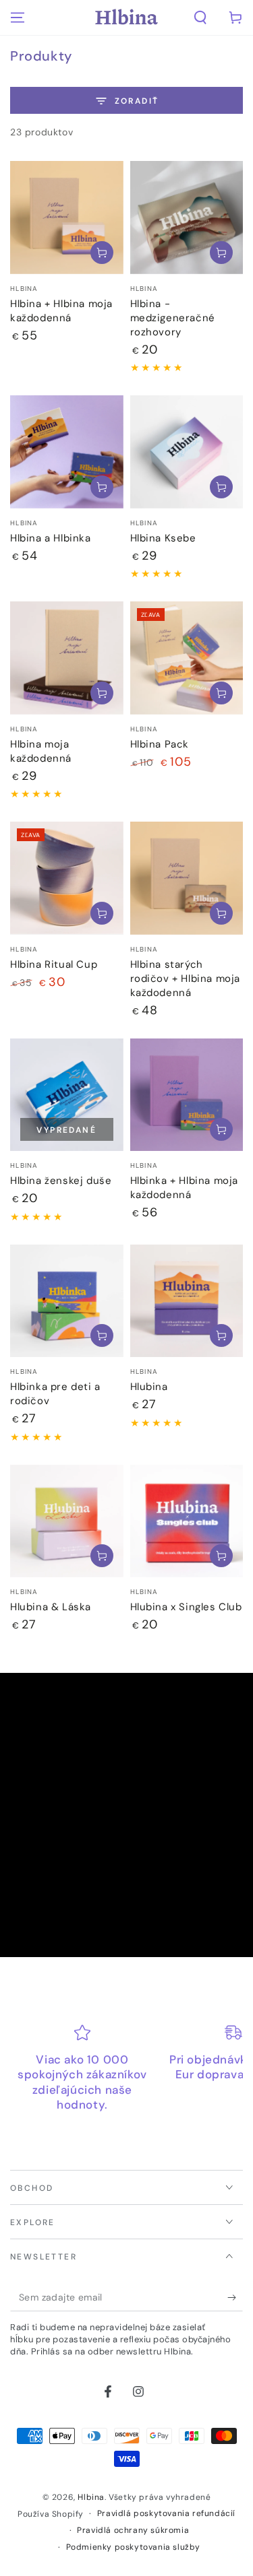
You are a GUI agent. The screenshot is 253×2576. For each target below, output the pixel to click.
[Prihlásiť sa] (235, 2298)
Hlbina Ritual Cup (54, 964)
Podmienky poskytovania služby (133, 2547)
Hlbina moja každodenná (41, 751)
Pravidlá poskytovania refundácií (166, 2513)
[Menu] (18, 18)
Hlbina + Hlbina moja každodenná (61, 311)
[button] (200, 18)
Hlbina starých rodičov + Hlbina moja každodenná (186, 979)
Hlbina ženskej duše (61, 1181)
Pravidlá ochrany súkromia (133, 2530)
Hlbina (91, 2497)
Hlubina (149, 1387)
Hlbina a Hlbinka (51, 538)
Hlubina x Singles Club (186, 1607)
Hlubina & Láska (51, 1607)
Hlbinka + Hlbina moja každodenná (185, 1188)
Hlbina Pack (160, 744)
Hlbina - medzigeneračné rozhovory (173, 318)
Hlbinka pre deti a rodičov (55, 1394)
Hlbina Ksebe (163, 538)
